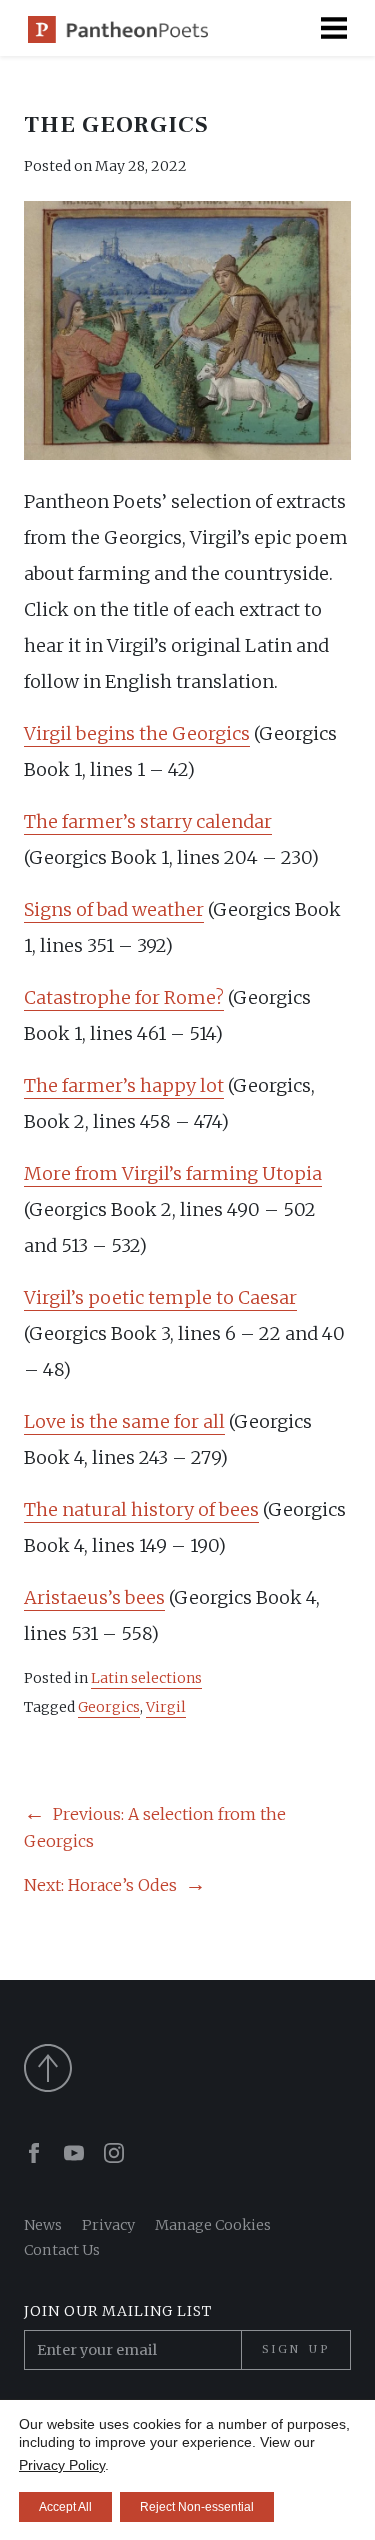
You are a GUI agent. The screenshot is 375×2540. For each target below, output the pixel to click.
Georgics (109, 1707)
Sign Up (296, 2349)
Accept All (65, 2507)
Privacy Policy (62, 2465)
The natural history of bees (141, 1509)
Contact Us (62, 2250)
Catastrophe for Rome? (124, 997)
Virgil (166, 1707)
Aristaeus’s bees (94, 1597)
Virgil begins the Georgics (137, 733)
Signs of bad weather (114, 909)
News (43, 2225)
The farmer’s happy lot (124, 1085)
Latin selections (146, 1678)
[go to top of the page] (187, 2068)
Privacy (108, 2225)
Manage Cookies (213, 2225)
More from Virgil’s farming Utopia (173, 1173)
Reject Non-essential (197, 2507)
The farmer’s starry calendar (148, 821)
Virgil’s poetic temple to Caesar (160, 1297)
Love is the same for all (124, 1421)
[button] (334, 28)
